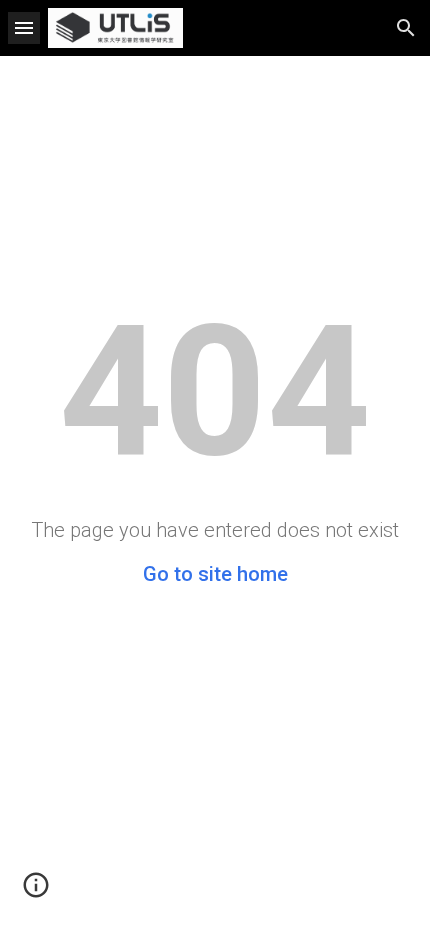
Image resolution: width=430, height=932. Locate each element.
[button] (24, 27)
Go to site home (215, 574)
